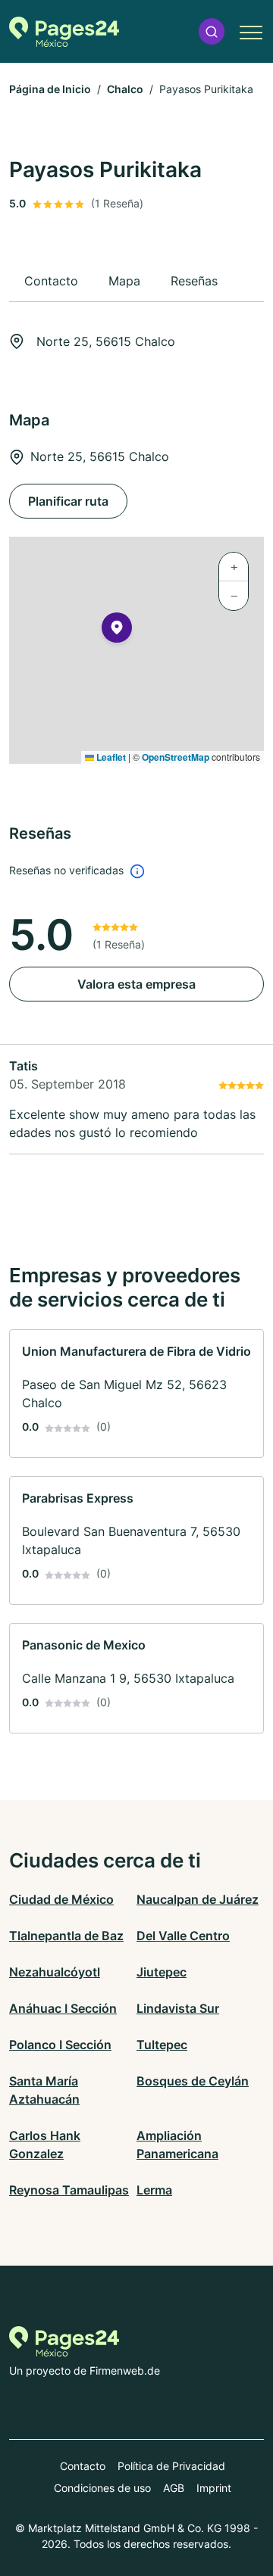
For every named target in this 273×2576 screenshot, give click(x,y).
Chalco (125, 89)
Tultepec (162, 2045)
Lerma (154, 2190)
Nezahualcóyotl (55, 1972)
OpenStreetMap (176, 757)
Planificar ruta (68, 501)
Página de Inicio (50, 89)
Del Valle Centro (183, 1936)
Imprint (214, 2488)
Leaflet (110, 757)
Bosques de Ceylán (193, 2081)
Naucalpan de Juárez (198, 1899)
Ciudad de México (61, 1899)
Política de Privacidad (171, 2466)
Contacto (83, 2466)
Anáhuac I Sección (63, 2008)
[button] (212, 31)
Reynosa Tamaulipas (69, 2190)
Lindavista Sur (178, 2008)
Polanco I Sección (60, 2045)
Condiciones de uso (102, 2488)
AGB (174, 2488)
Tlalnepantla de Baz (66, 1936)
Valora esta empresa (136, 984)
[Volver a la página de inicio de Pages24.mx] (64, 32)
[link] (136, 1394)
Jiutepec (162, 1972)
